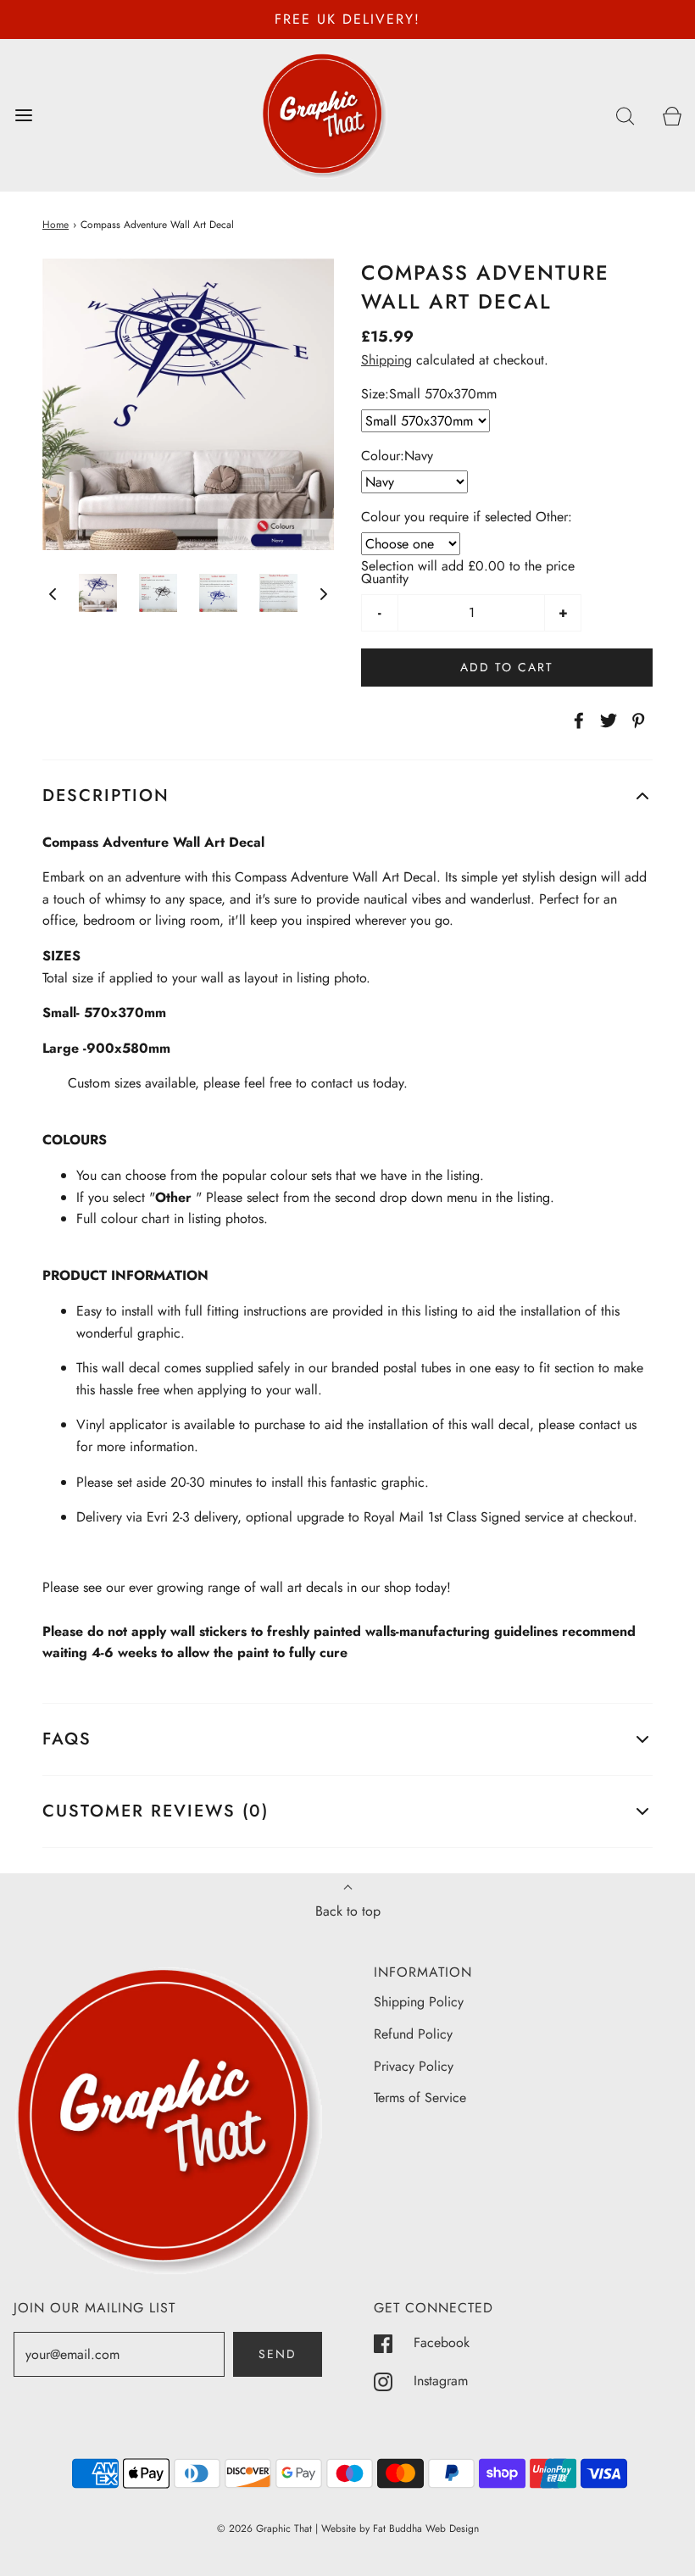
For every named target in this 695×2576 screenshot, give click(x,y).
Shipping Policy (419, 2002)
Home (56, 225)
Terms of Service (420, 2098)
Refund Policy (413, 2034)
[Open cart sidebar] (672, 115)
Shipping (386, 360)
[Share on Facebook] (576, 721)
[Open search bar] (625, 115)
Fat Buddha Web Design (426, 2529)
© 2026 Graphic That (264, 2529)
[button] (53, 593)
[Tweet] (606, 721)
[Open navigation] (23, 115)
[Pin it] (636, 721)
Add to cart (507, 667)
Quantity (385, 579)
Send (278, 2354)
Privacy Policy (414, 2066)
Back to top (348, 1911)
